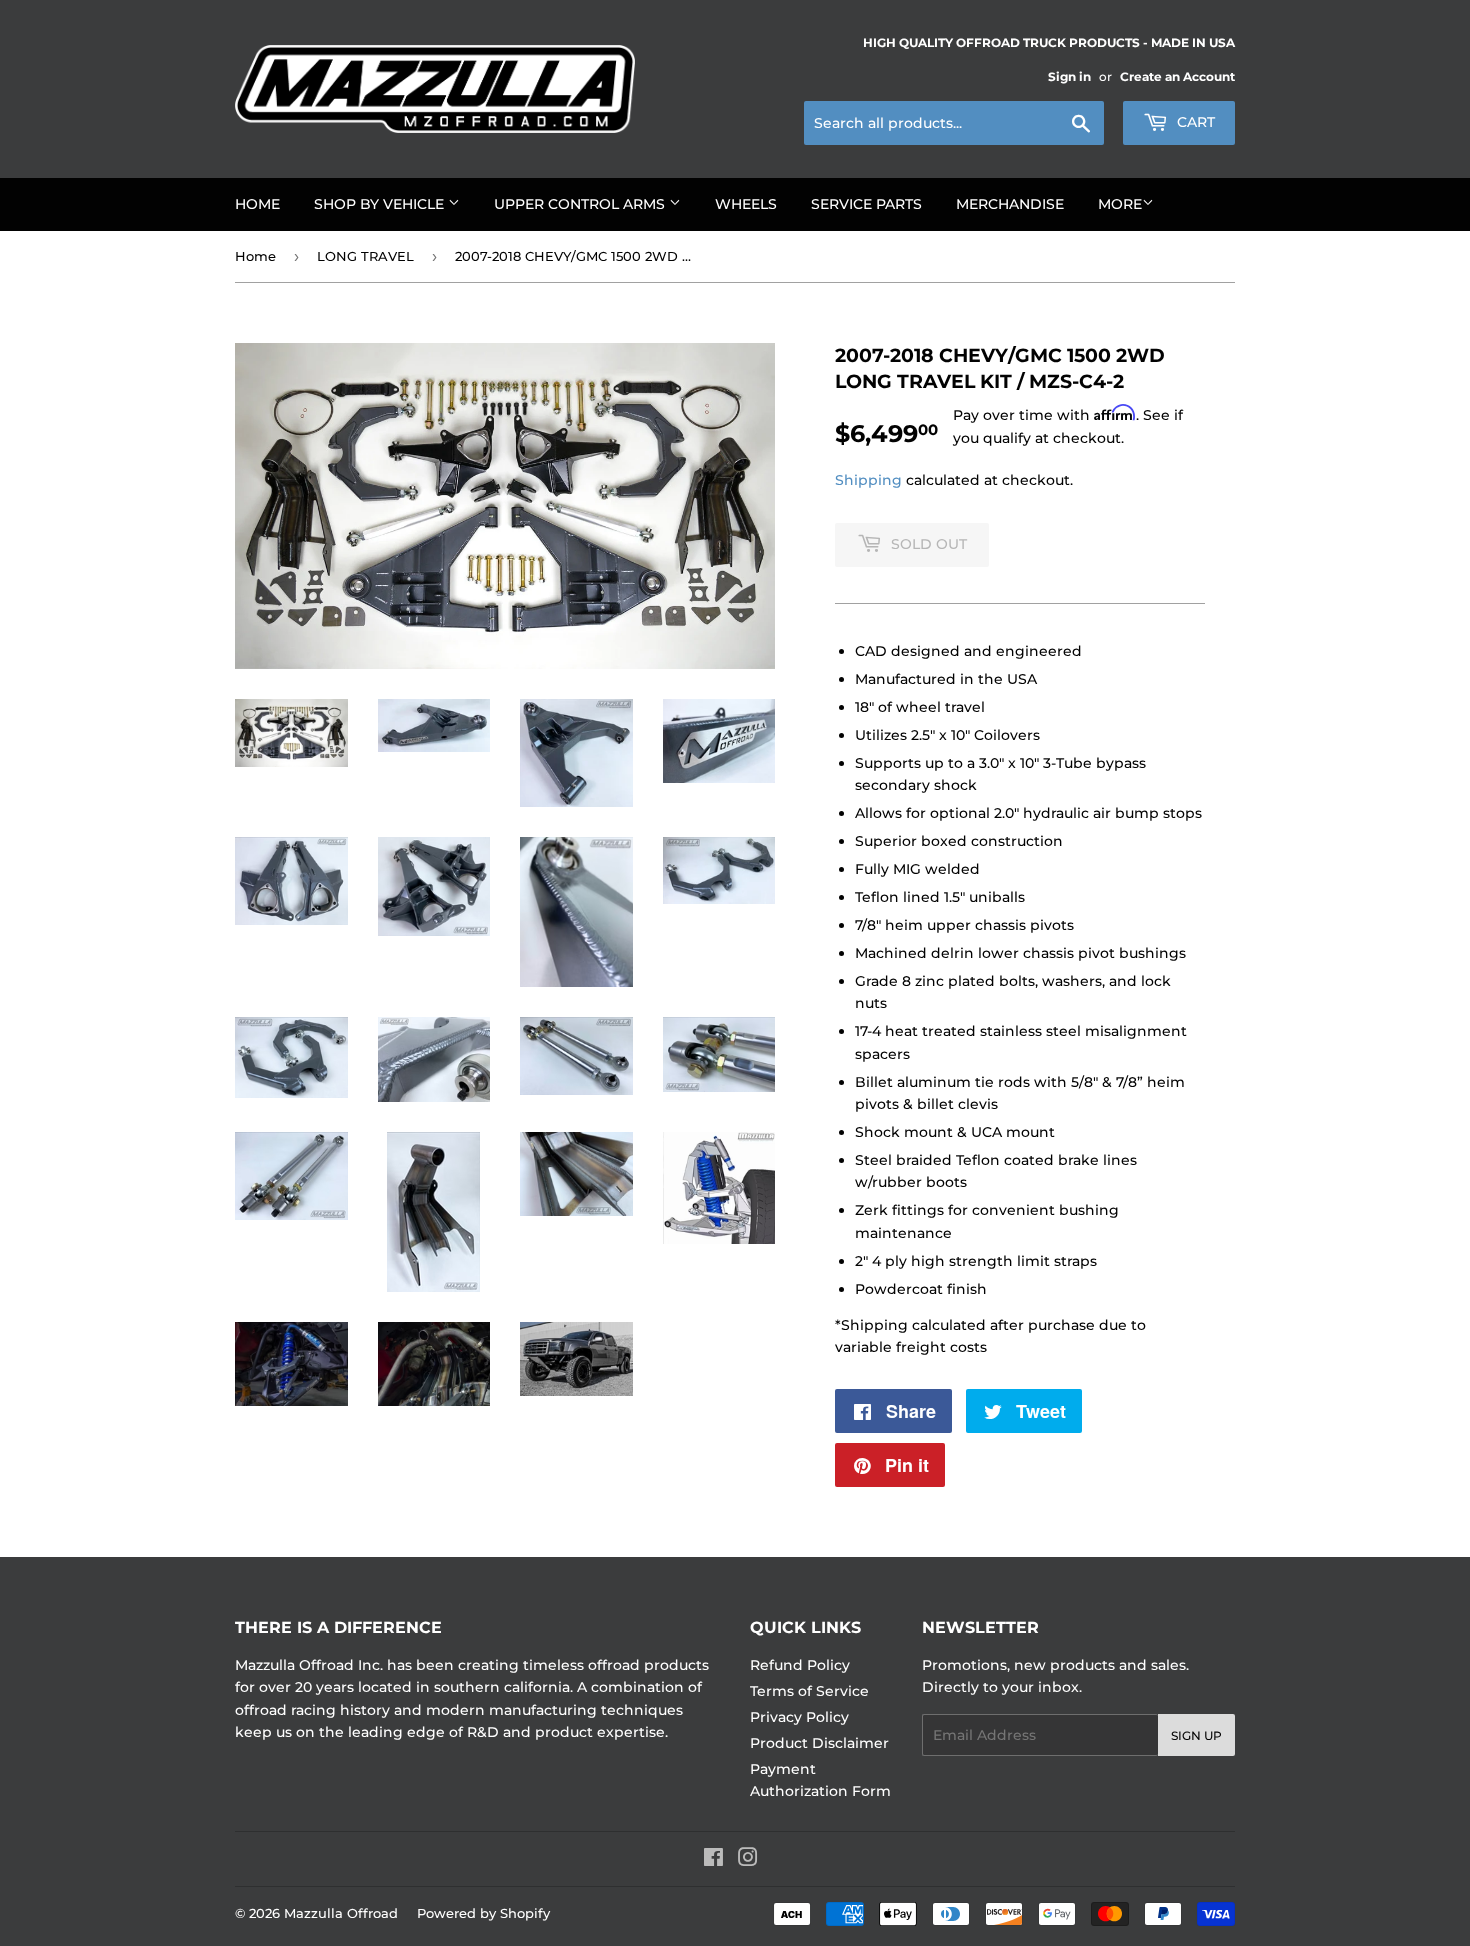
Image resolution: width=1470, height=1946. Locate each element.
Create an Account (1177, 76)
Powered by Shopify (483, 1913)
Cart (1194, 122)
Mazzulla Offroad (341, 1913)
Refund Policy (800, 1665)
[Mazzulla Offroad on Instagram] (748, 1860)
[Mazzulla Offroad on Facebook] (713, 1860)
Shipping (868, 480)
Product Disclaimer (819, 1743)
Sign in (1069, 76)
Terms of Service (809, 1691)
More (1120, 204)
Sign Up (1196, 1735)
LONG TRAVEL (365, 256)
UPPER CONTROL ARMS (581, 204)
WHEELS (746, 204)
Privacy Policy (799, 1717)
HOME (257, 204)
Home (255, 256)
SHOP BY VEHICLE (381, 204)
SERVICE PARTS (866, 204)
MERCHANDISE (1010, 204)
